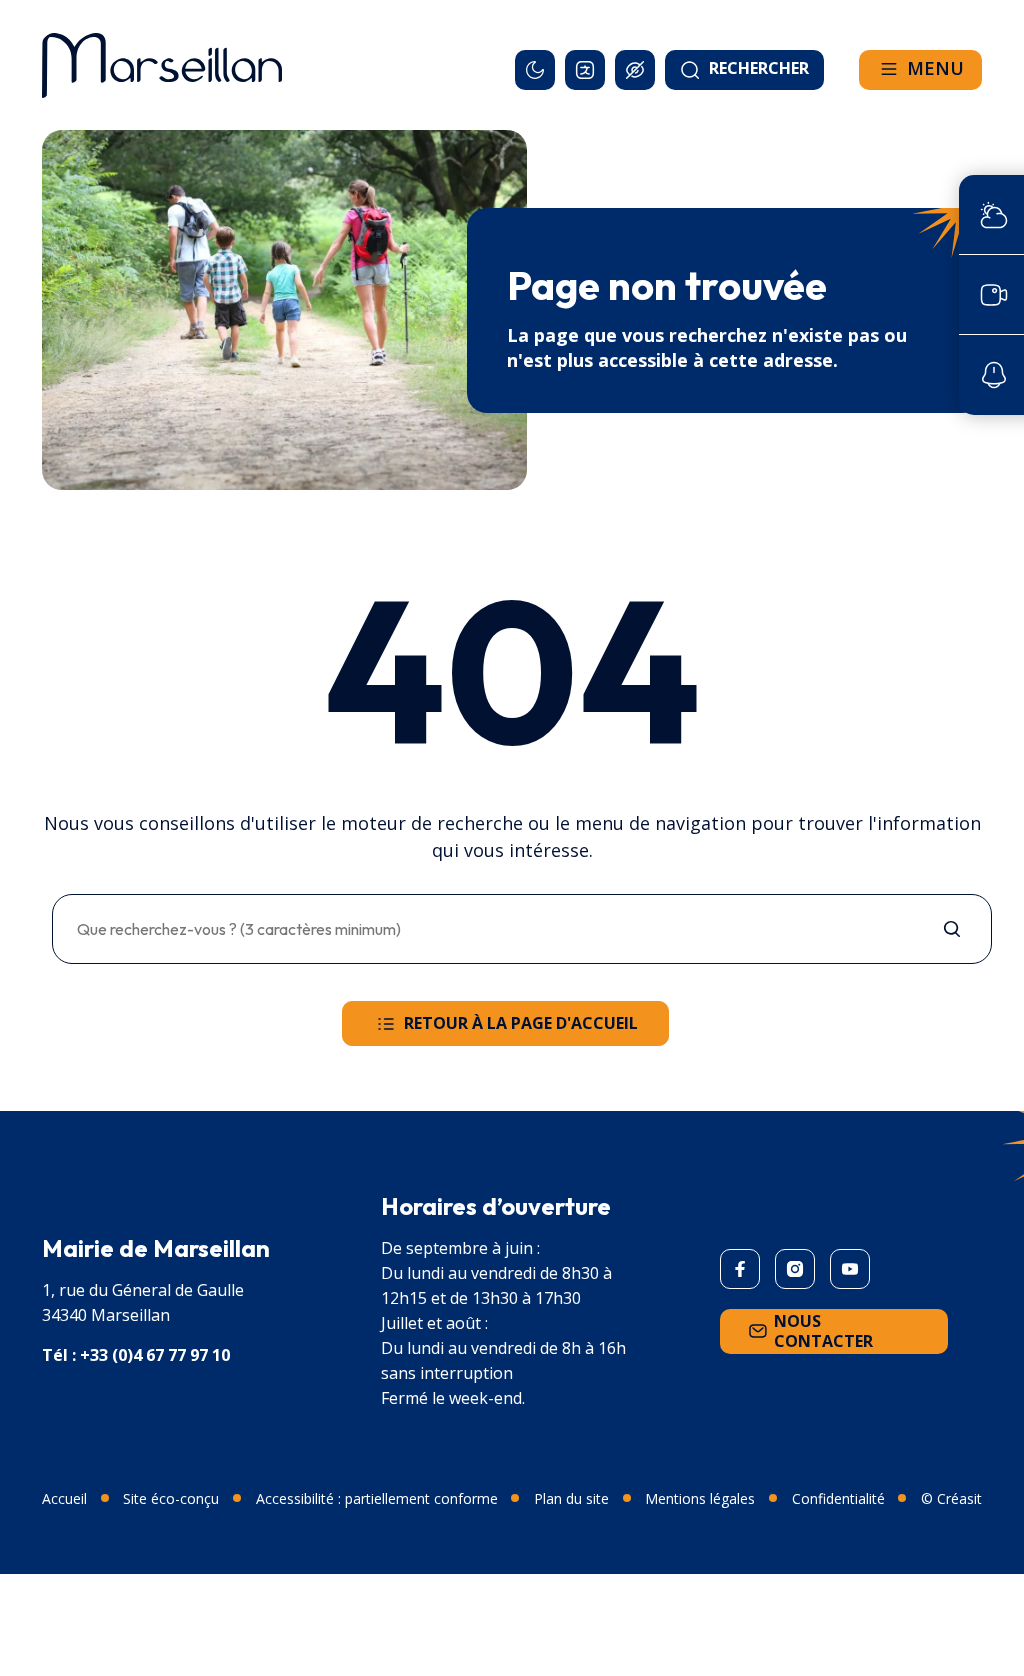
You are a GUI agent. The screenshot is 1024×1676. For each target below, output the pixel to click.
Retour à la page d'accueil (521, 1023)
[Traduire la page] (585, 70)
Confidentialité (838, 1498)
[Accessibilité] (635, 70)
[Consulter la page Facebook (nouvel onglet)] (740, 1269)
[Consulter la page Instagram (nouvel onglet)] (795, 1269)
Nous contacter (823, 1331)
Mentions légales (700, 1498)
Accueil (64, 1498)
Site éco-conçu (171, 1498)
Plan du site (571, 1498)
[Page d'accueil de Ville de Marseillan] (162, 65)
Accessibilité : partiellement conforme (377, 1498)
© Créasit (951, 1498)
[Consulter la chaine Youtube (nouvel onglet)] (850, 1269)
